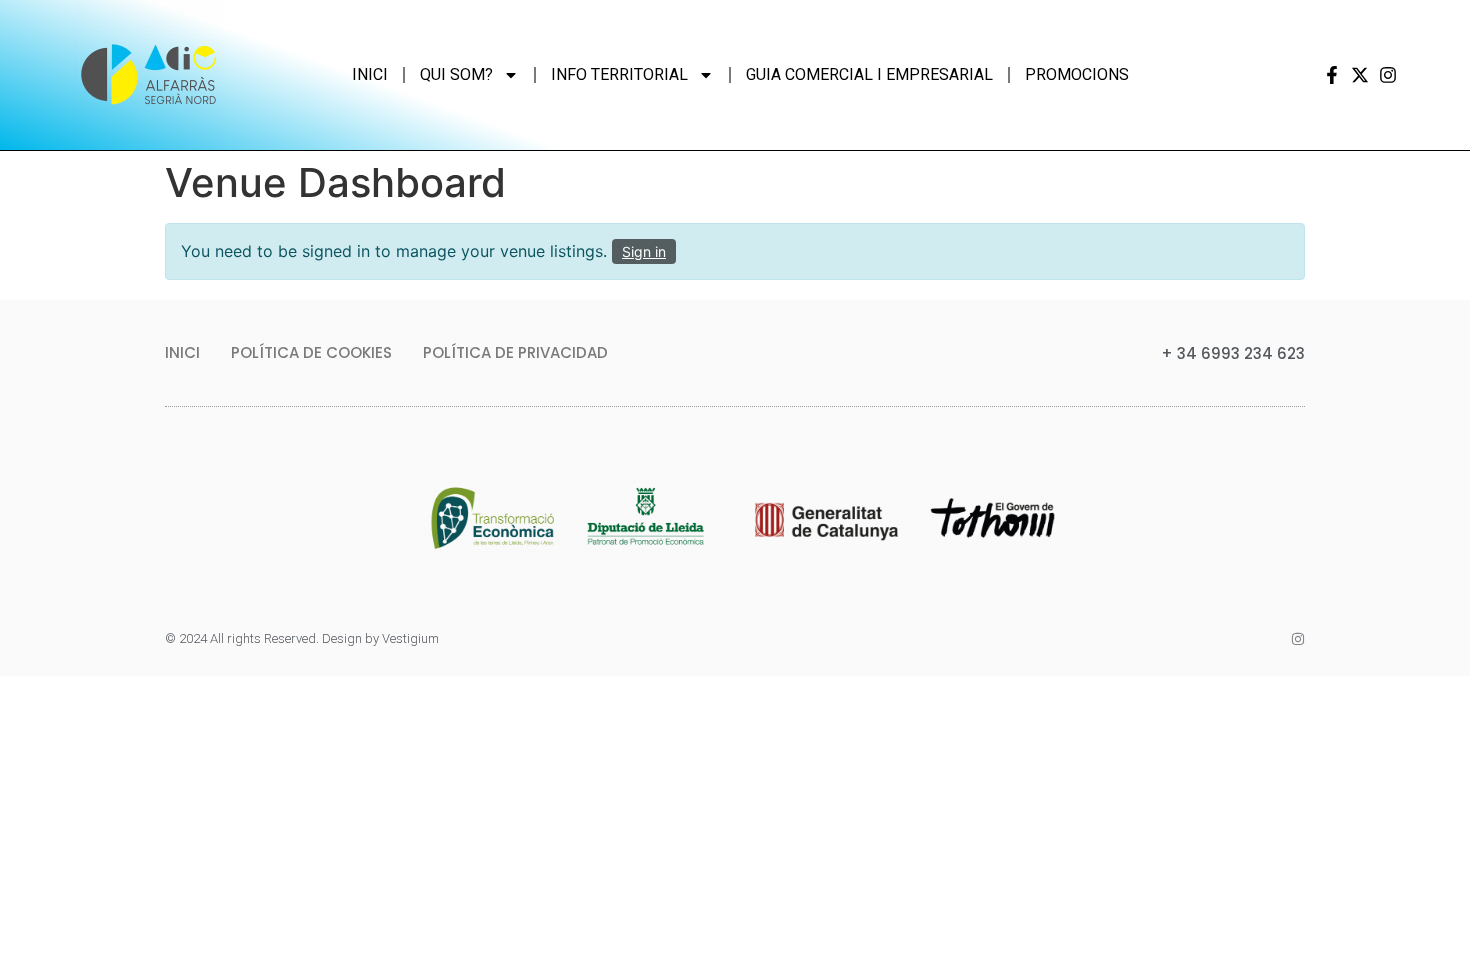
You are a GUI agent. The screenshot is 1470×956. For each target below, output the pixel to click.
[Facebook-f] (1332, 75)
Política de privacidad (515, 352)
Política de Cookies (311, 352)
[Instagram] (1388, 75)
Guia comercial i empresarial (869, 74)
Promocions (1077, 74)
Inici (370, 74)
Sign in (644, 251)
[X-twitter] (1360, 75)
